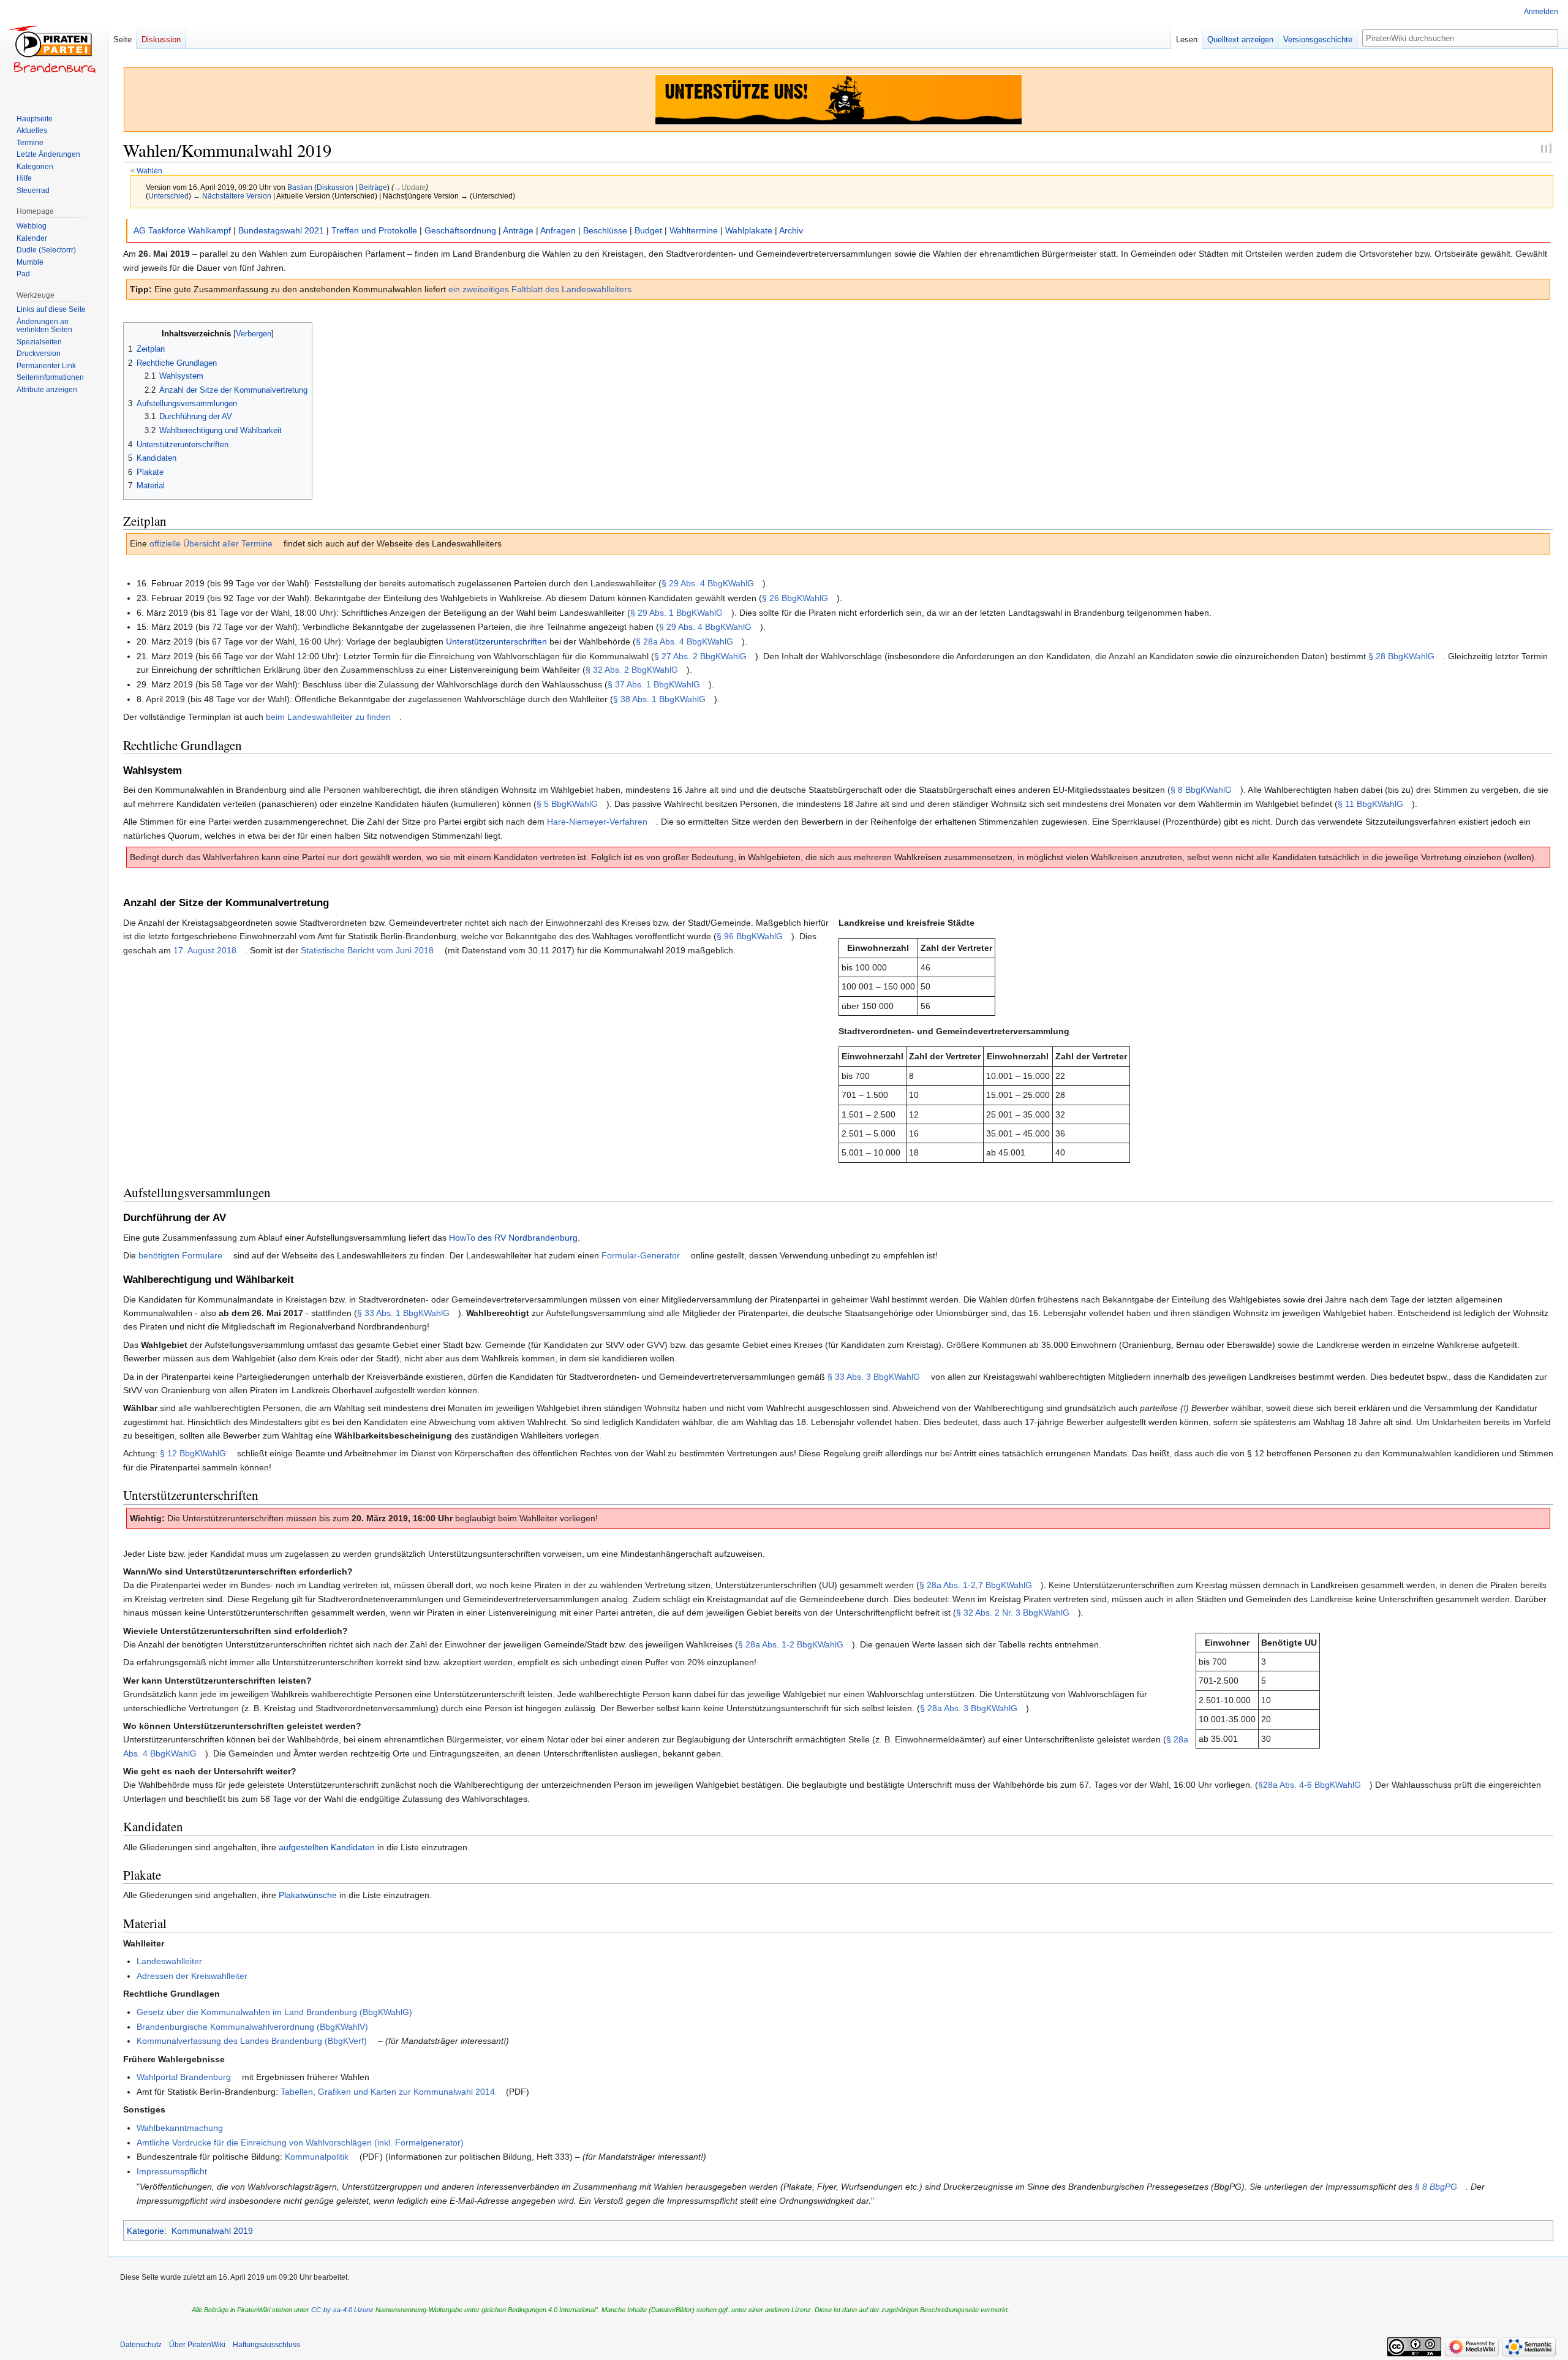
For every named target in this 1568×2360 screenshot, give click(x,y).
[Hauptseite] (54, 49)
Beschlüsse (605, 230)
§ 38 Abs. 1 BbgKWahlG (659, 699)
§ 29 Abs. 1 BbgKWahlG (677, 613)
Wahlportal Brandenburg (184, 2077)
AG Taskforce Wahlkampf (182, 230)
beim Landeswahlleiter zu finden (328, 717)
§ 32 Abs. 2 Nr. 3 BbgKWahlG (1013, 1613)
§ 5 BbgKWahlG (567, 804)
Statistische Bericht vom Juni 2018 (367, 950)
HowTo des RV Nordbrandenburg (513, 1238)
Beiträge (373, 187)
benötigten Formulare (180, 1255)
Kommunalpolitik (317, 2157)
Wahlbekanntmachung (180, 2128)
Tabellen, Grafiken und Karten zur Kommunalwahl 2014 (388, 2092)
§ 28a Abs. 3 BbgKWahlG (969, 1708)
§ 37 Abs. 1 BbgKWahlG (654, 684)
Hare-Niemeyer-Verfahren (597, 822)
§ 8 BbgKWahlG (1201, 790)
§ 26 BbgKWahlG (795, 598)
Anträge (518, 230)
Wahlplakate (749, 230)
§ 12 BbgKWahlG (193, 1453)
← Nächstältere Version (232, 196)
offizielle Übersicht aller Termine (211, 543)
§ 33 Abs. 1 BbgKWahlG (403, 1313)
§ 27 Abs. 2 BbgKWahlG (700, 656)
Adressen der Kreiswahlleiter (192, 1976)
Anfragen (558, 230)
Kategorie (145, 2231)
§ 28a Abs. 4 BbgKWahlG (684, 641)
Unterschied (168, 196)
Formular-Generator (641, 1255)
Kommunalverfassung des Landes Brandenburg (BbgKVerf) (252, 2041)
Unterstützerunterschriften (496, 641)
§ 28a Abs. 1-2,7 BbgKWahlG (976, 1585)
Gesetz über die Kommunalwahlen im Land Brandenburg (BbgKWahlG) (274, 2012)
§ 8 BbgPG (1436, 2187)
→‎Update (410, 187)
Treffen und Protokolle (374, 230)
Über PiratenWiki (197, 2345)
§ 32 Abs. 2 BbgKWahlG (632, 670)
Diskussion (335, 187)
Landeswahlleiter (169, 1961)
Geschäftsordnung (460, 230)
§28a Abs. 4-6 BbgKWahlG (1310, 1785)
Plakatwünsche (308, 1895)
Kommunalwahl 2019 (212, 2231)
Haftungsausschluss (266, 2345)
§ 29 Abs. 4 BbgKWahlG (708, 583)
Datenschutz (141, 2345)
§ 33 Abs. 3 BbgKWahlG (874, 1377)
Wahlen (149, 171)
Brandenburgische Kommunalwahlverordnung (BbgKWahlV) (252, 2027)
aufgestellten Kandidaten (327, 1847)
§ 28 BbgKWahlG (1401, 656)
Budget (648, 230)
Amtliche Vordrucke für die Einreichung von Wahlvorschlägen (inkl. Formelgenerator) (300, 2143)
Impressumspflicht (172, 2171)
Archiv (791, 230)
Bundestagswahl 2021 (281, 230)
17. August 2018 (205, 950)
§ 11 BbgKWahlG (1370, 804)
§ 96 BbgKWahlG (750, 936)
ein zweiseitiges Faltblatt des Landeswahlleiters (540, 289)
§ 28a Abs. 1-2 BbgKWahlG (791, 1644)
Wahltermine (694, 230)
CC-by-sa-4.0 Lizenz (342, 2310)
